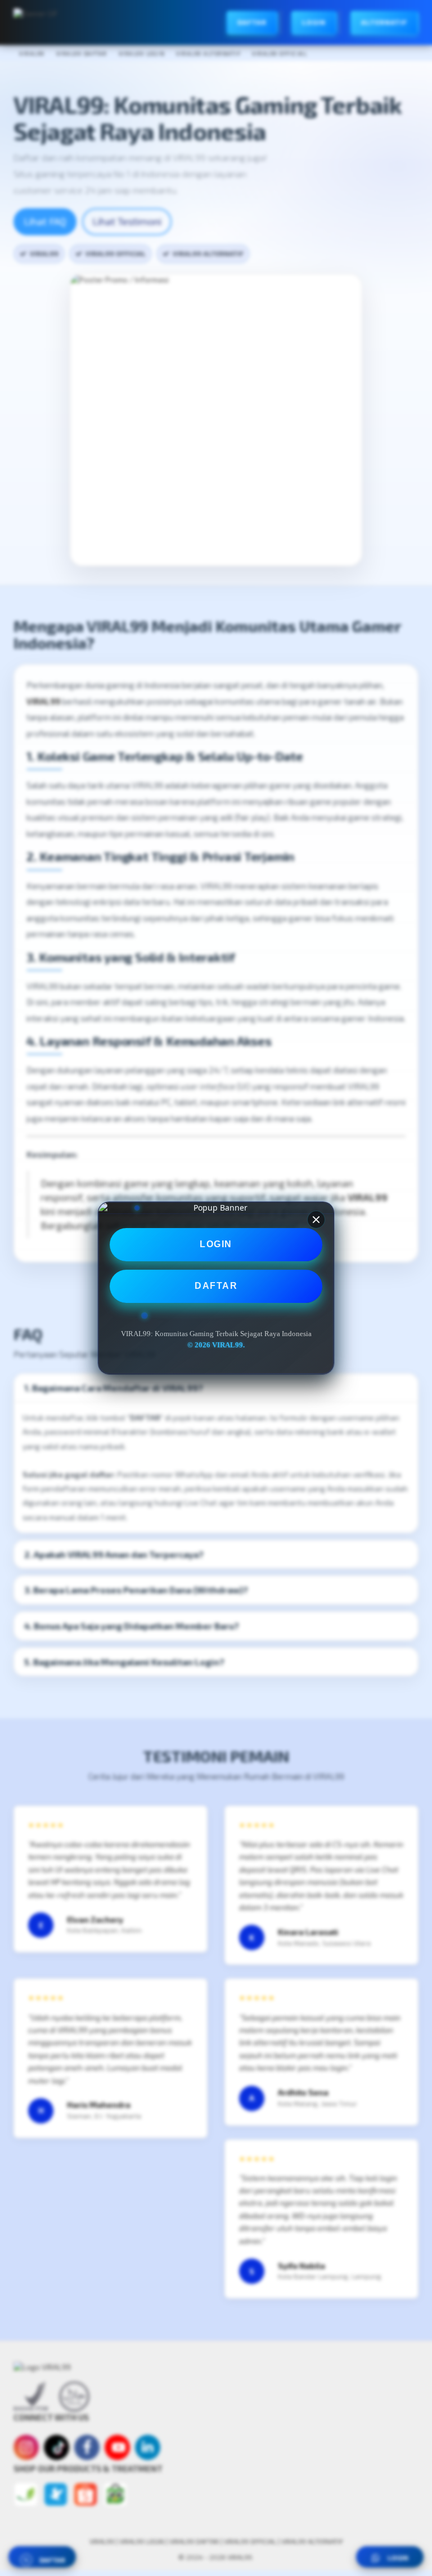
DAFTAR (216, 1286)
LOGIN (216, 1244)
